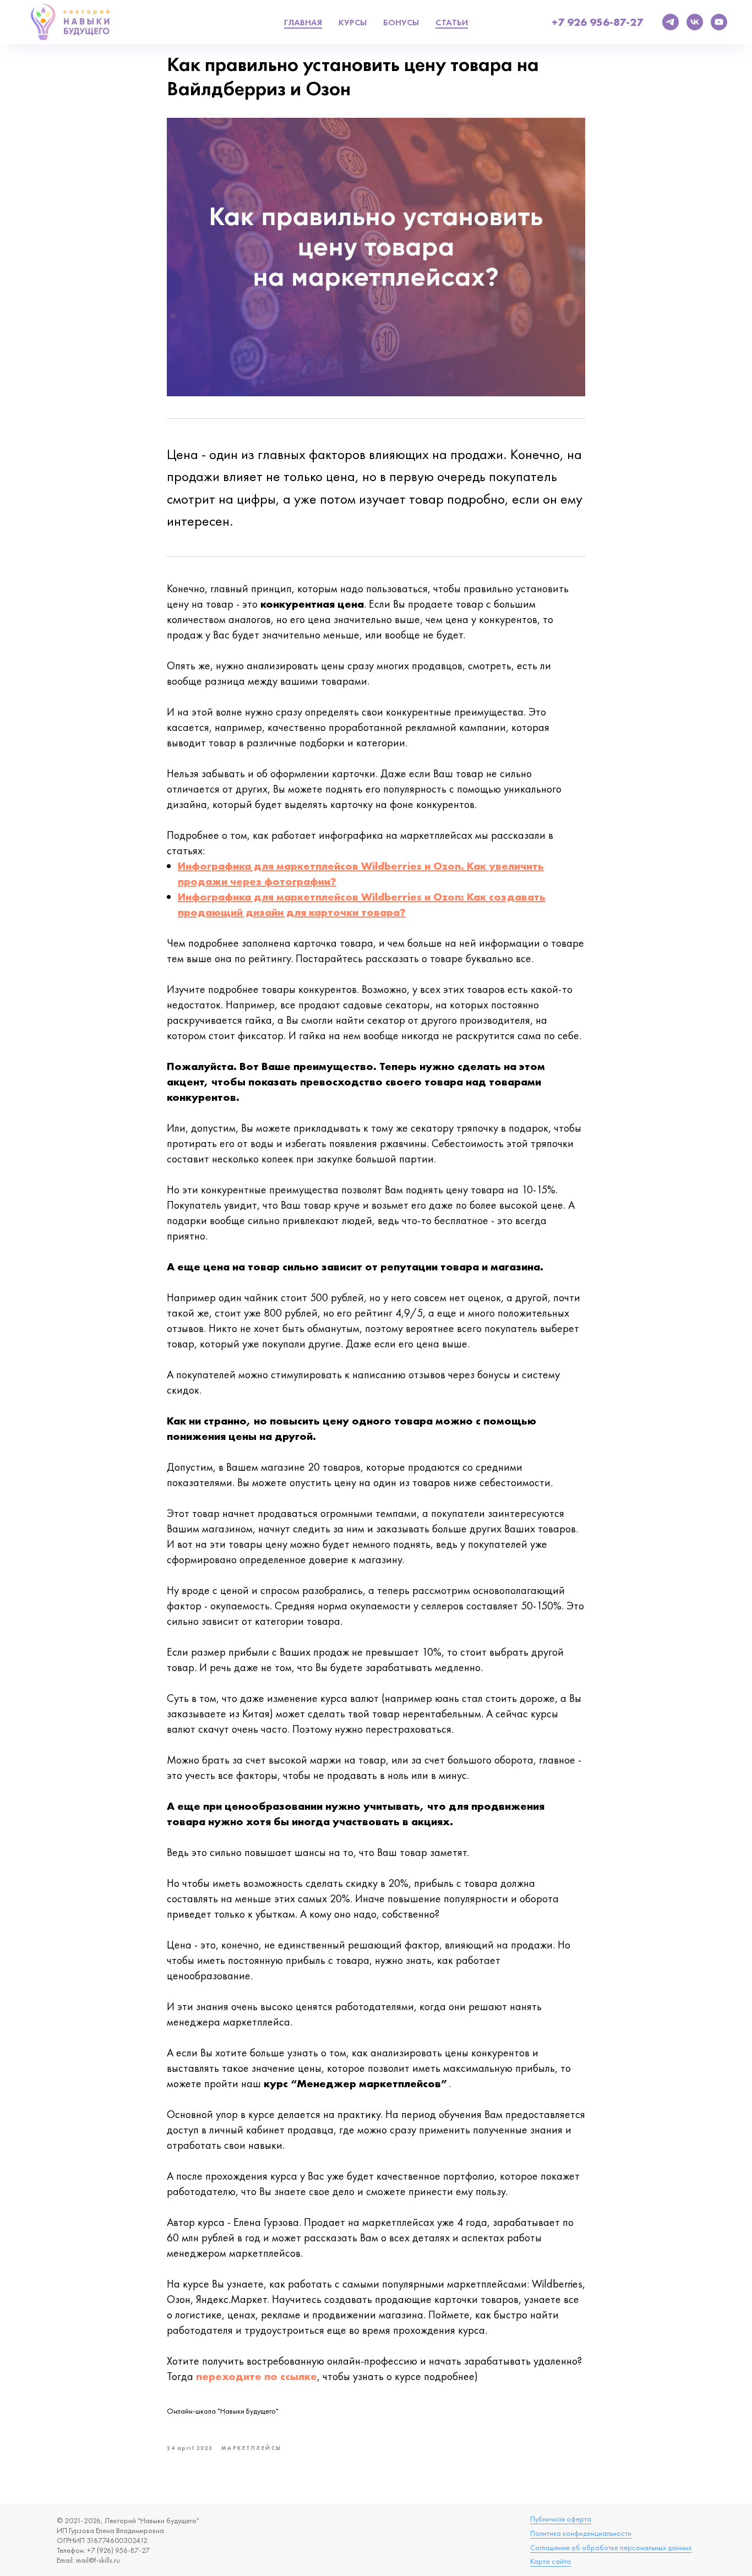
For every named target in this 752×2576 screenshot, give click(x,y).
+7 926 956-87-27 (597, 22)
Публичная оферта (561, 2519)
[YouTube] (719, 22)
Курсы (353, 22)
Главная (303, 22)
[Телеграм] (671, 22)
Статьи (452, 22)
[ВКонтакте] (695, 22)
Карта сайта (551, 2561)
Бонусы (401, 22)
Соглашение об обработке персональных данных (611, 2547)
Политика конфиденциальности (581, 2533)
